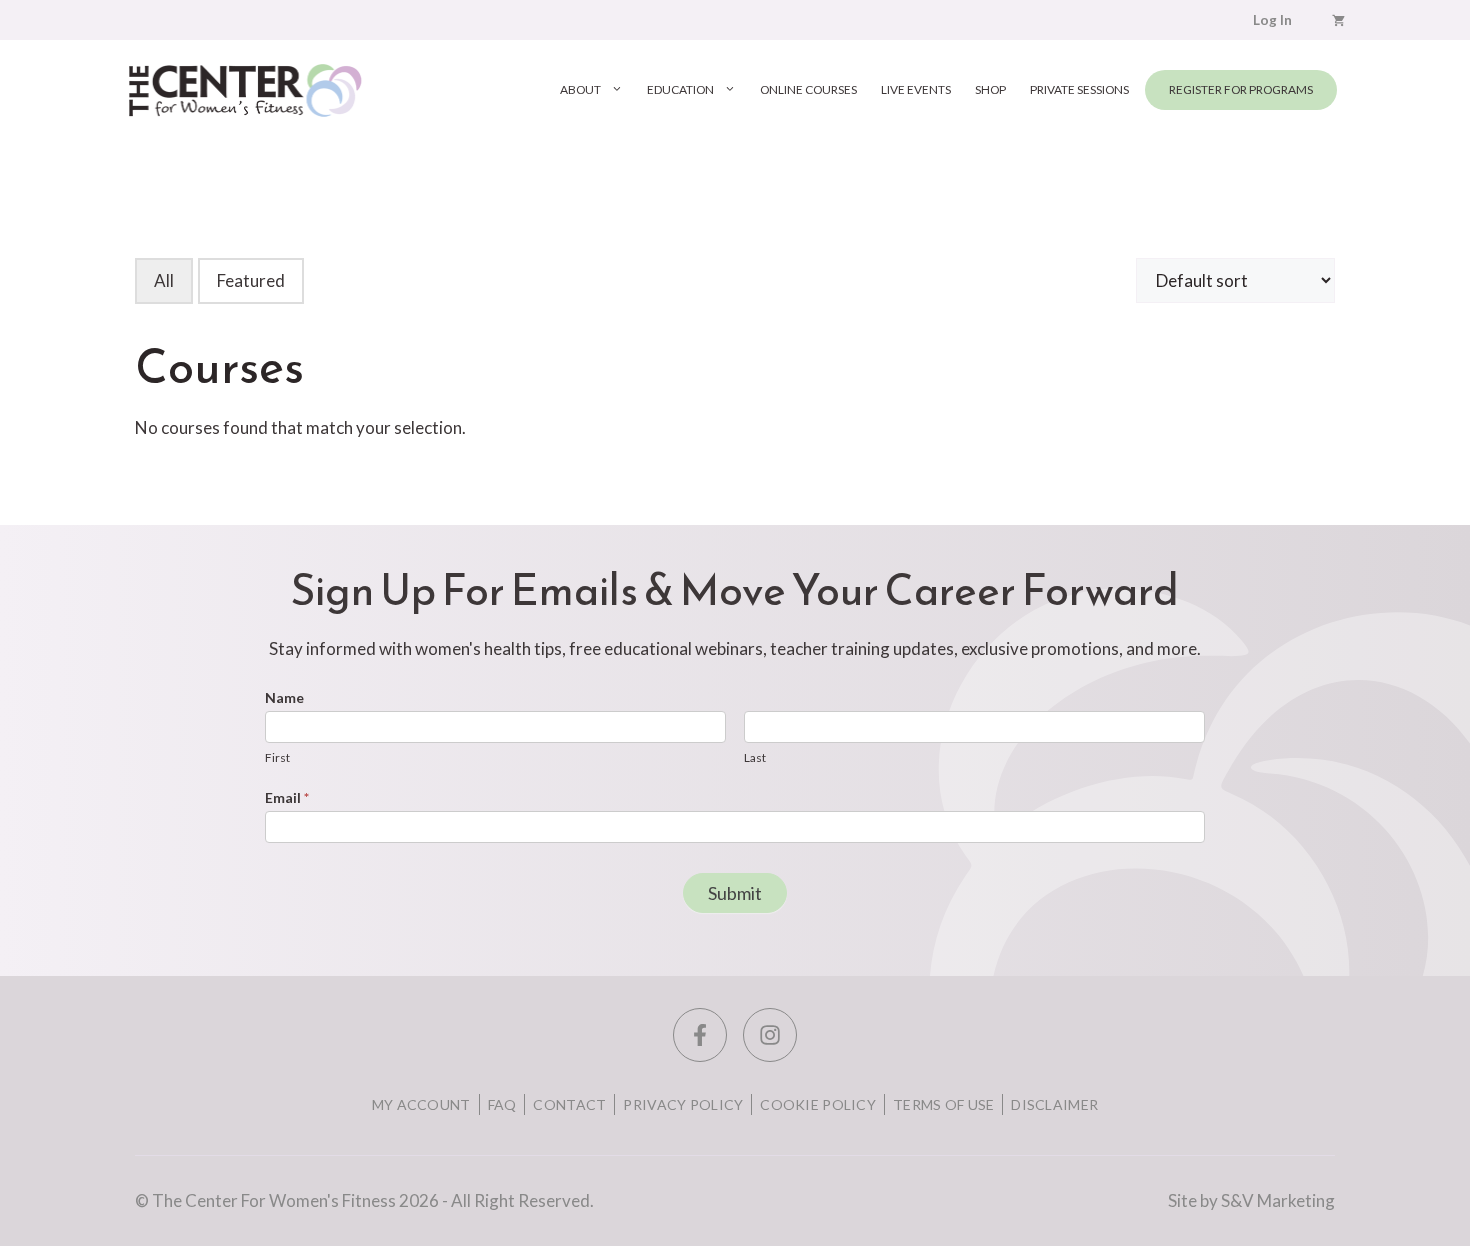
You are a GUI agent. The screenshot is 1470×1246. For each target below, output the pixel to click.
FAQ (502, 1104)
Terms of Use (943, 1104)
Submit (735, 893)
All (164, 280)
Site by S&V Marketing (1251, 1200)
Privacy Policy (683, 1104)
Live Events (916, 89)
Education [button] (680, 89)
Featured (251, 280)
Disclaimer (1054, 1104)
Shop (990, 89)
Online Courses (808, 89)
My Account (421, 1104)
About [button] (580, 89)
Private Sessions (1079, 89)
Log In (1272, 20)
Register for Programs (1241, 89)
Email (287, 797)
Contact (569, 1104)
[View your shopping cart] (1338, 20)
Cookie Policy (818, 1104)
